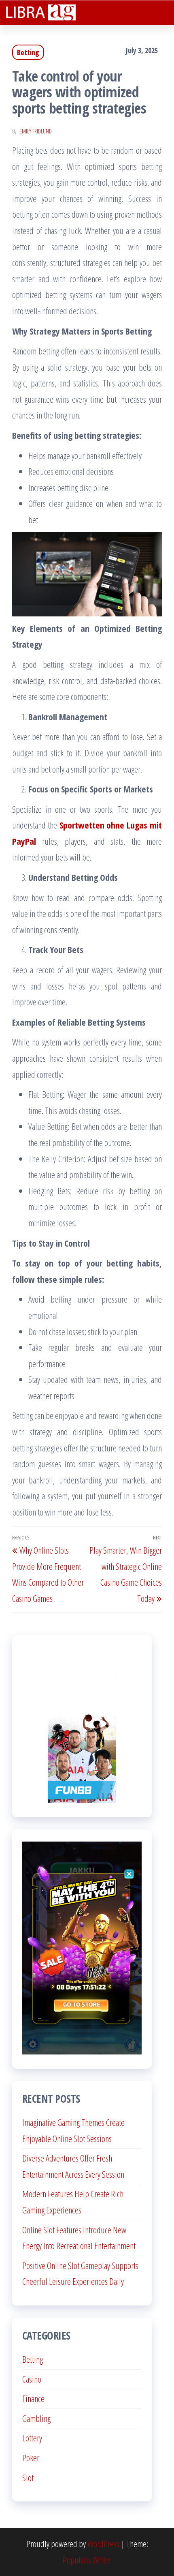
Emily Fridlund (36, 131)
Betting (28, 52)
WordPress (103, 2544)
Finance (33, 2398)
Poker (31, 2458)
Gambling (36, 2418)
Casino (32, 2379)
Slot (28, 2477)
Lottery (32, 2438)
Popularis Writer (87, 2560)
